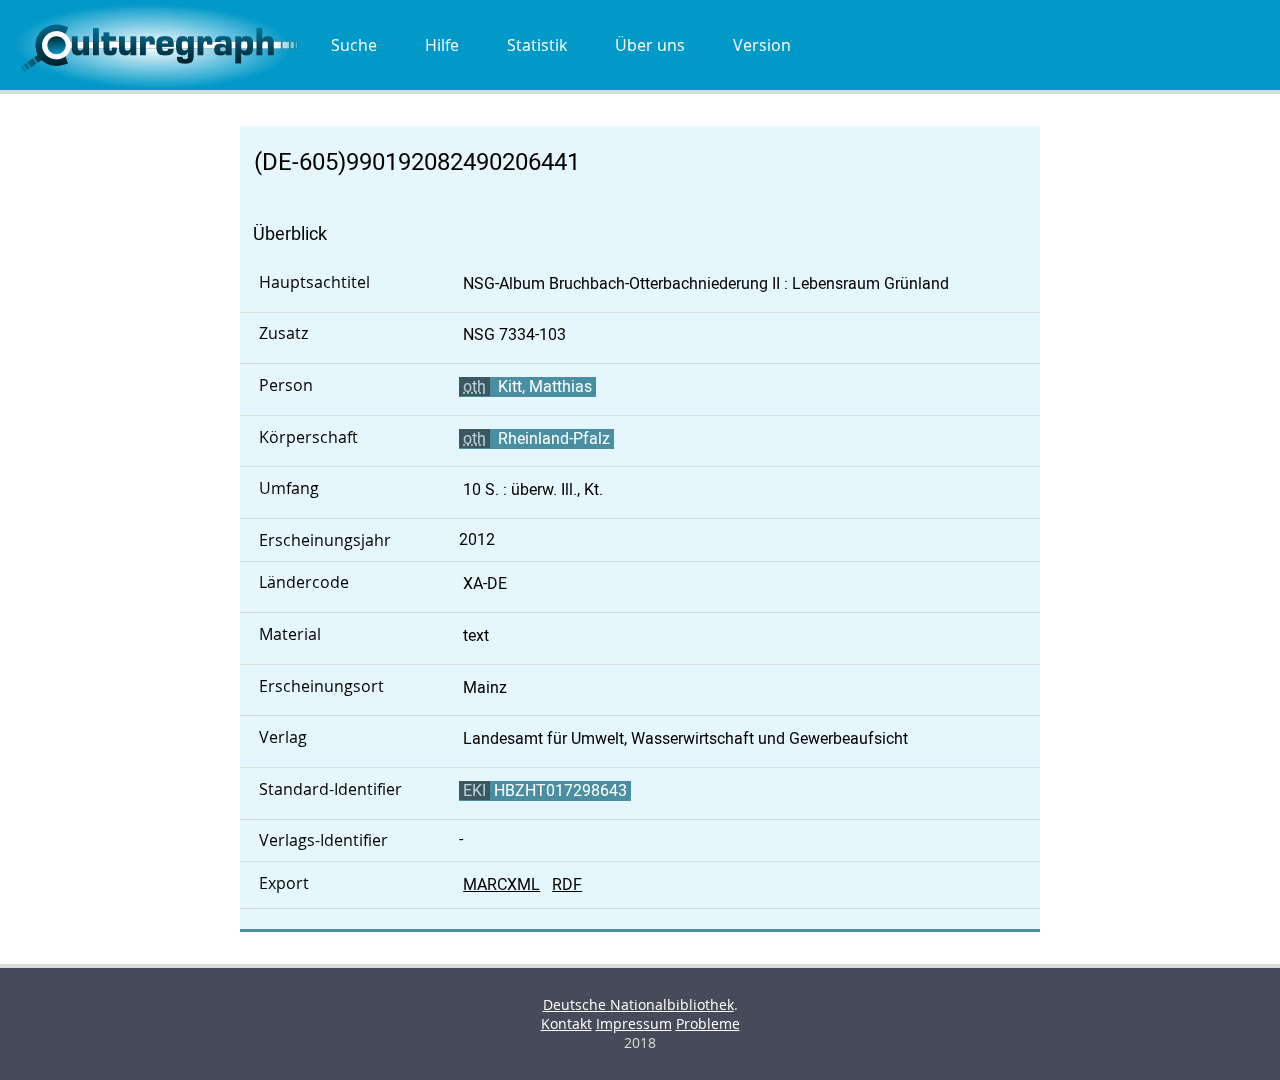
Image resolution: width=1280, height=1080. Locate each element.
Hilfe (442, 45)
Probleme (708, 1023)
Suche (354, 45)
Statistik (537, 45)
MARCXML (501, 884)
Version (762, 45)
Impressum (634, 1023)
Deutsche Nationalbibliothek (638, 1004)
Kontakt (566, 1023)
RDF (567, 884)
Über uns (650, 45)
